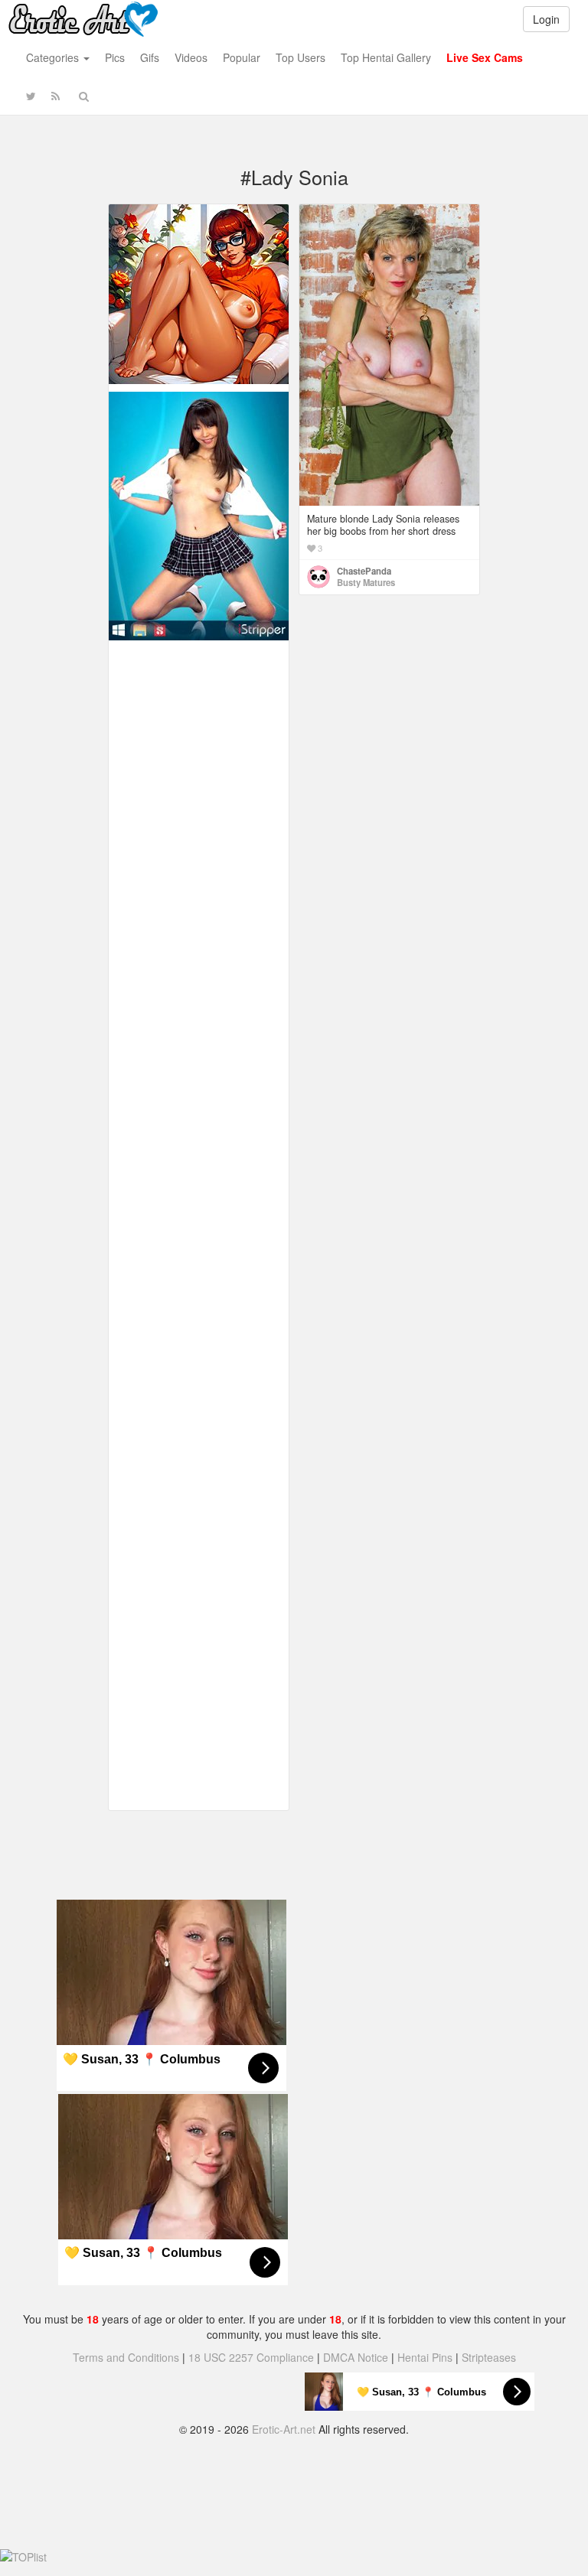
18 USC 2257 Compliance (251, 2357)
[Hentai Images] (199, 292)
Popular (242, 57)
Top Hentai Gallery (386, 57)
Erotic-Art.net (284, 2429)
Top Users (301, 57)
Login (546, 19)
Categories (54, 57)
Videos (191, 57)
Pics (115, 57)
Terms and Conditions (126, 2357)
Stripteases (489, 2357)
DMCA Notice (356, 2357)
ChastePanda (364, 571)
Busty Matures (366, 582)
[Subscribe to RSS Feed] (56, 96)
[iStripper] (199, 514)
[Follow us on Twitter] (31, 96)
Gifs (150, 57)
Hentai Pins (425, 2357)
